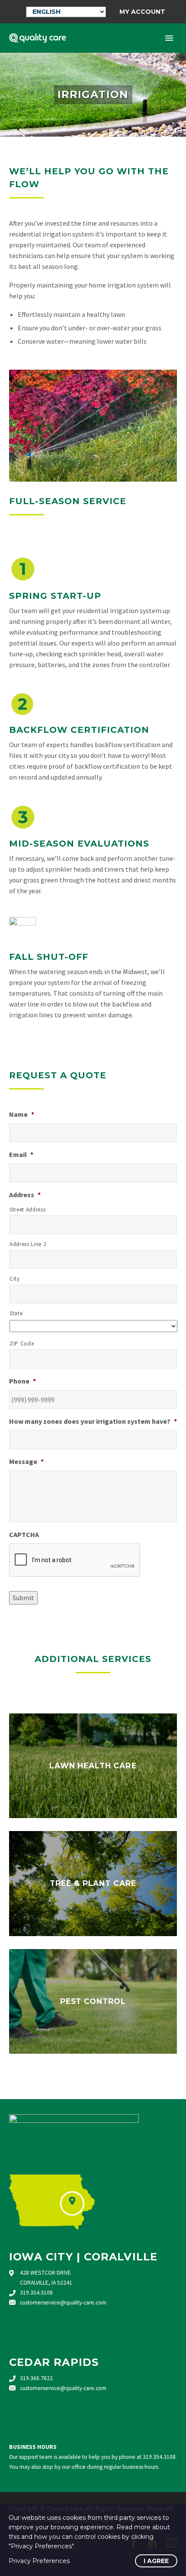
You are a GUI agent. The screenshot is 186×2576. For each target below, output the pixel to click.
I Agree (156, 2561)
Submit (23, 1598)
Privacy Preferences (39, 2561)
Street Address (27, 1210)
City (15, 1279)
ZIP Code (22, 1344)
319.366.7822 (36, 2378)
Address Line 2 (28, 1244)
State (16, 1313)
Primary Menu (169, 38)
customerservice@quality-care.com (63, 2303)
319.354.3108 (36, 2293)
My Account (142, 12)
